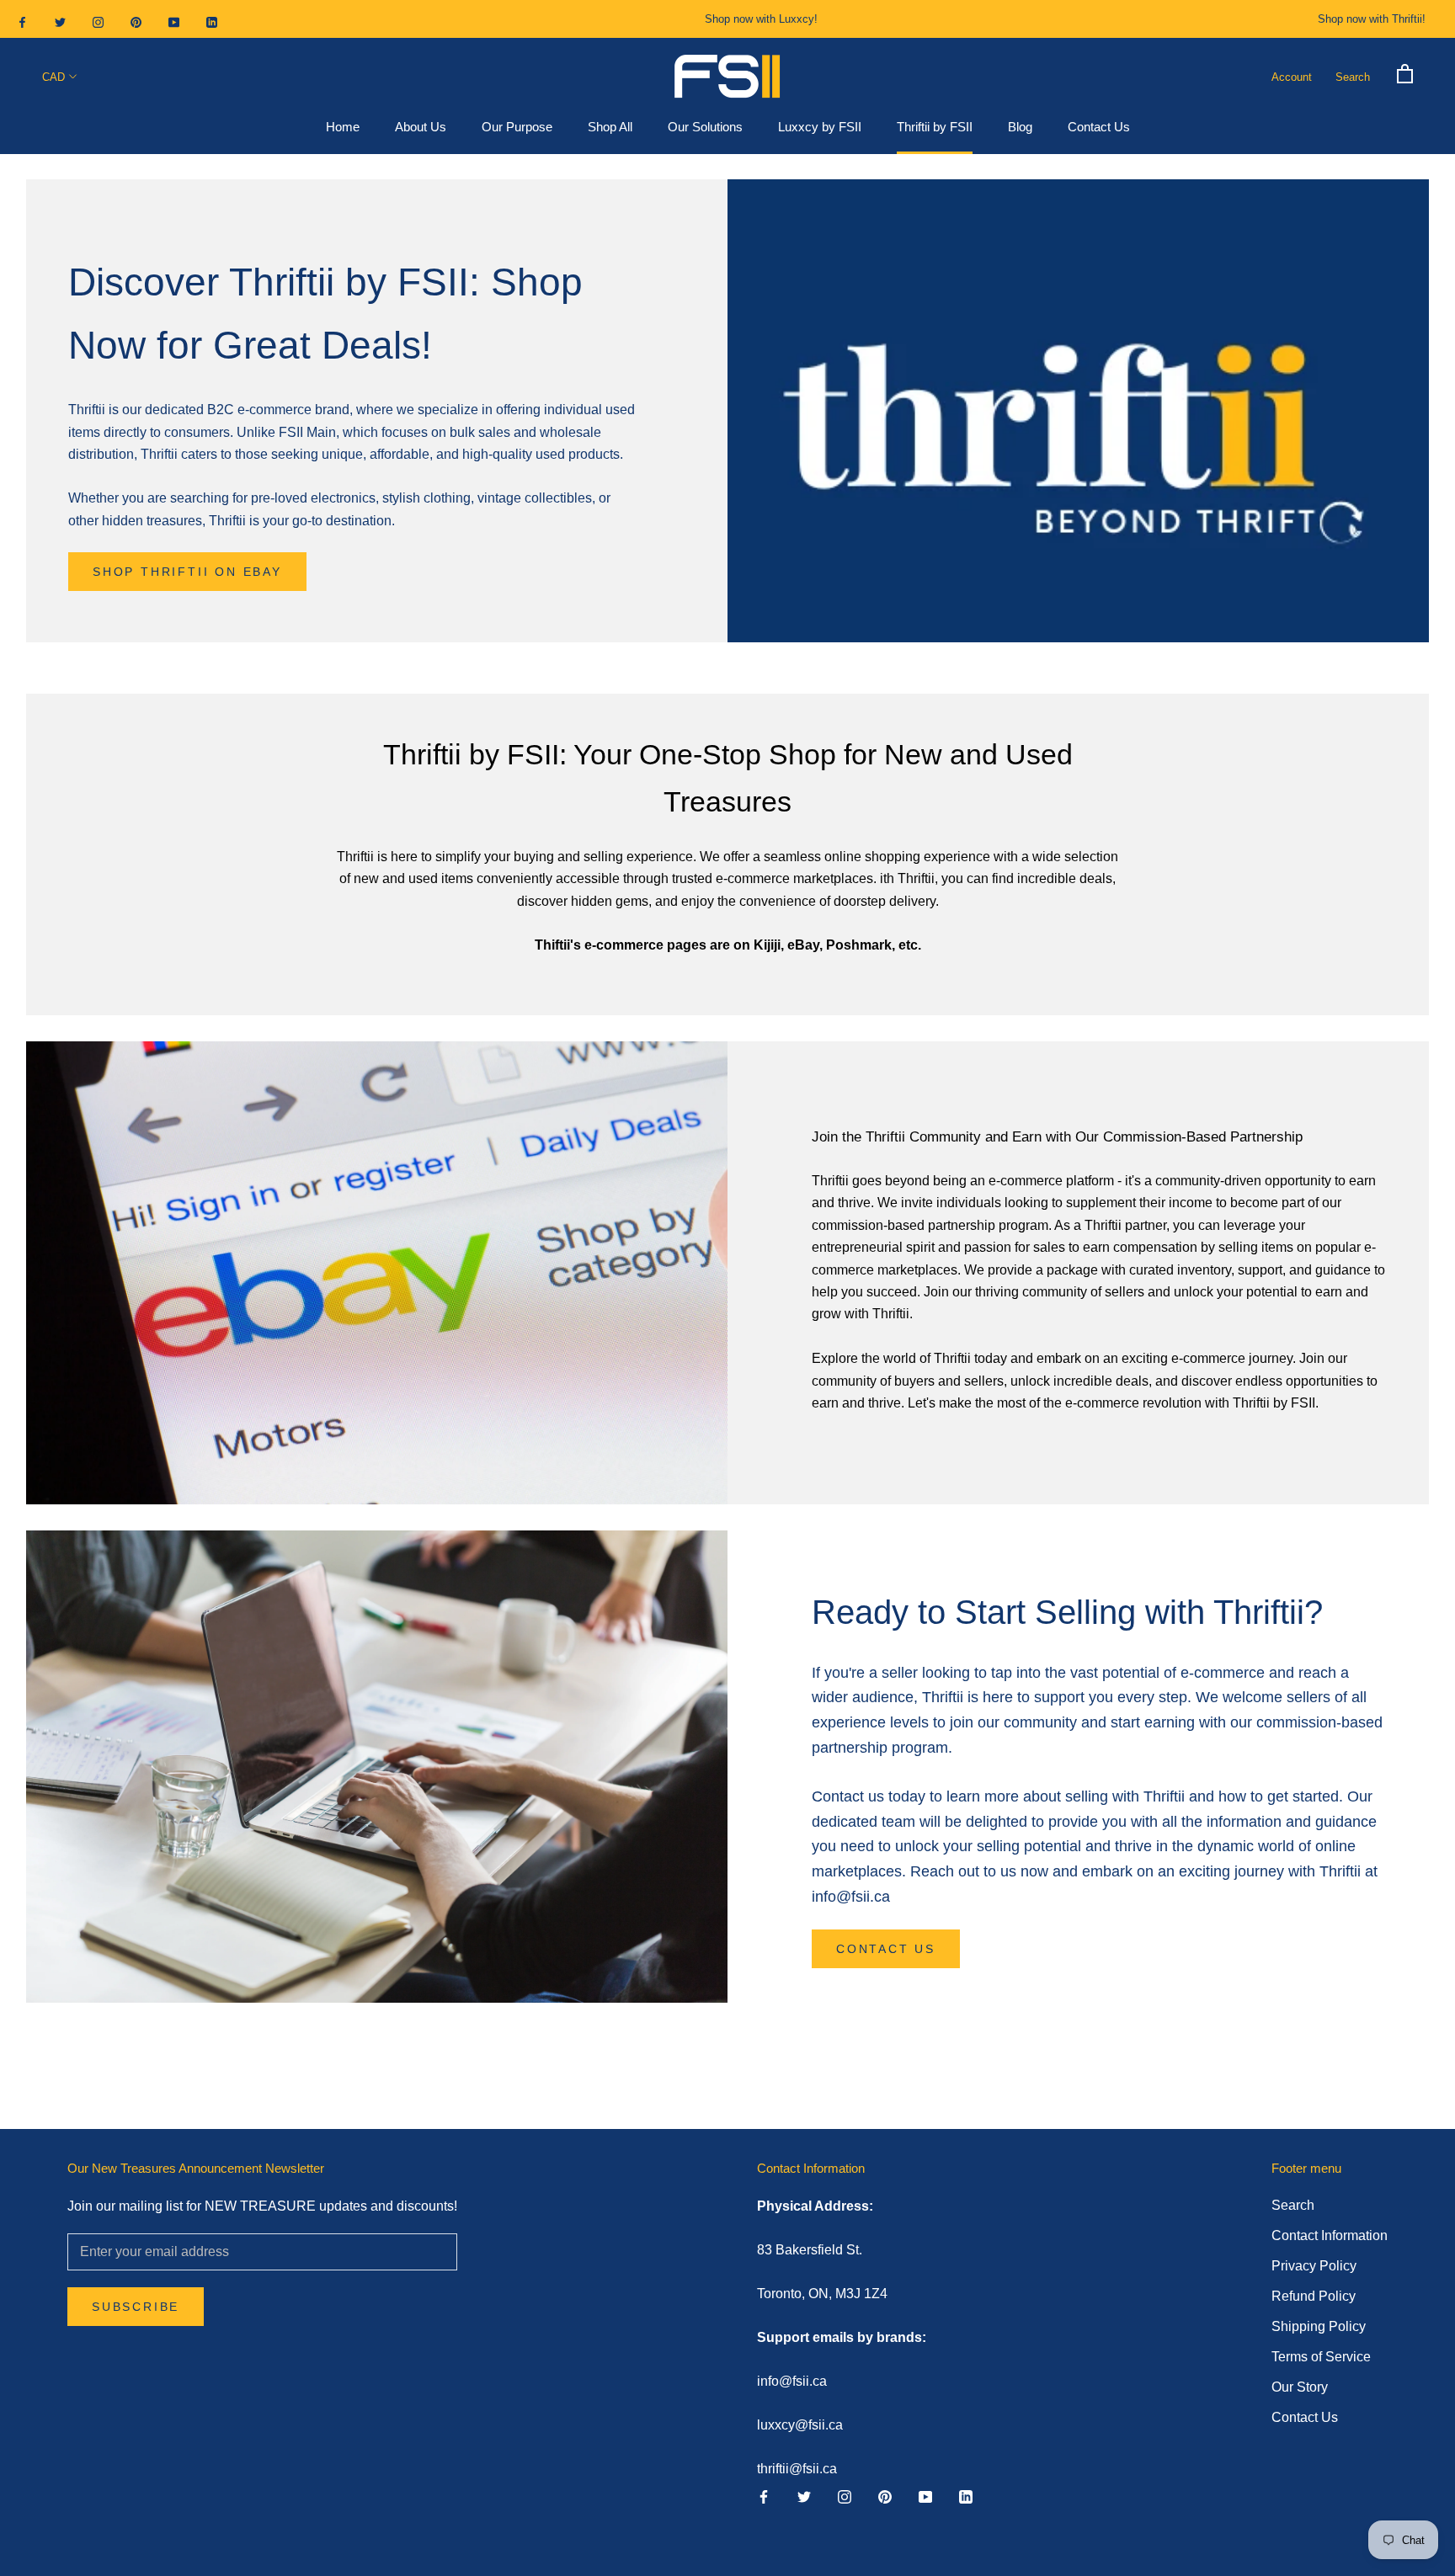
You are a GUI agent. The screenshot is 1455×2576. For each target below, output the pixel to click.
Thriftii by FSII (935, 128)
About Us (421, 128)
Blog (1020, 128)
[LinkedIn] (212, 21)
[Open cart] (1405, 72)
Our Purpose (517, 128)
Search (1353, 77)
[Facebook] (22, 21)
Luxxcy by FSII (820, 128)
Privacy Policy (1314, 2266)
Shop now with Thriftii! (1372, 19)
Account (1292, 77)
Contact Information (1330, 2235)
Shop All (610, 128)
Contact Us (1099, 128)
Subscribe (136, 2307)
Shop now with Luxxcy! (761, 19)
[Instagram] (98, 21)
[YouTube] (174, 21)
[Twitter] (60, 21)
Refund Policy (1314, 2296)
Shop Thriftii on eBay (187, 572)
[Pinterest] (136, 21)
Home (343, 128)
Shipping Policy (1319, 2326)
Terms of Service (1321, 2357)
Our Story (1300, 2387)
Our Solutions (705, 128)
